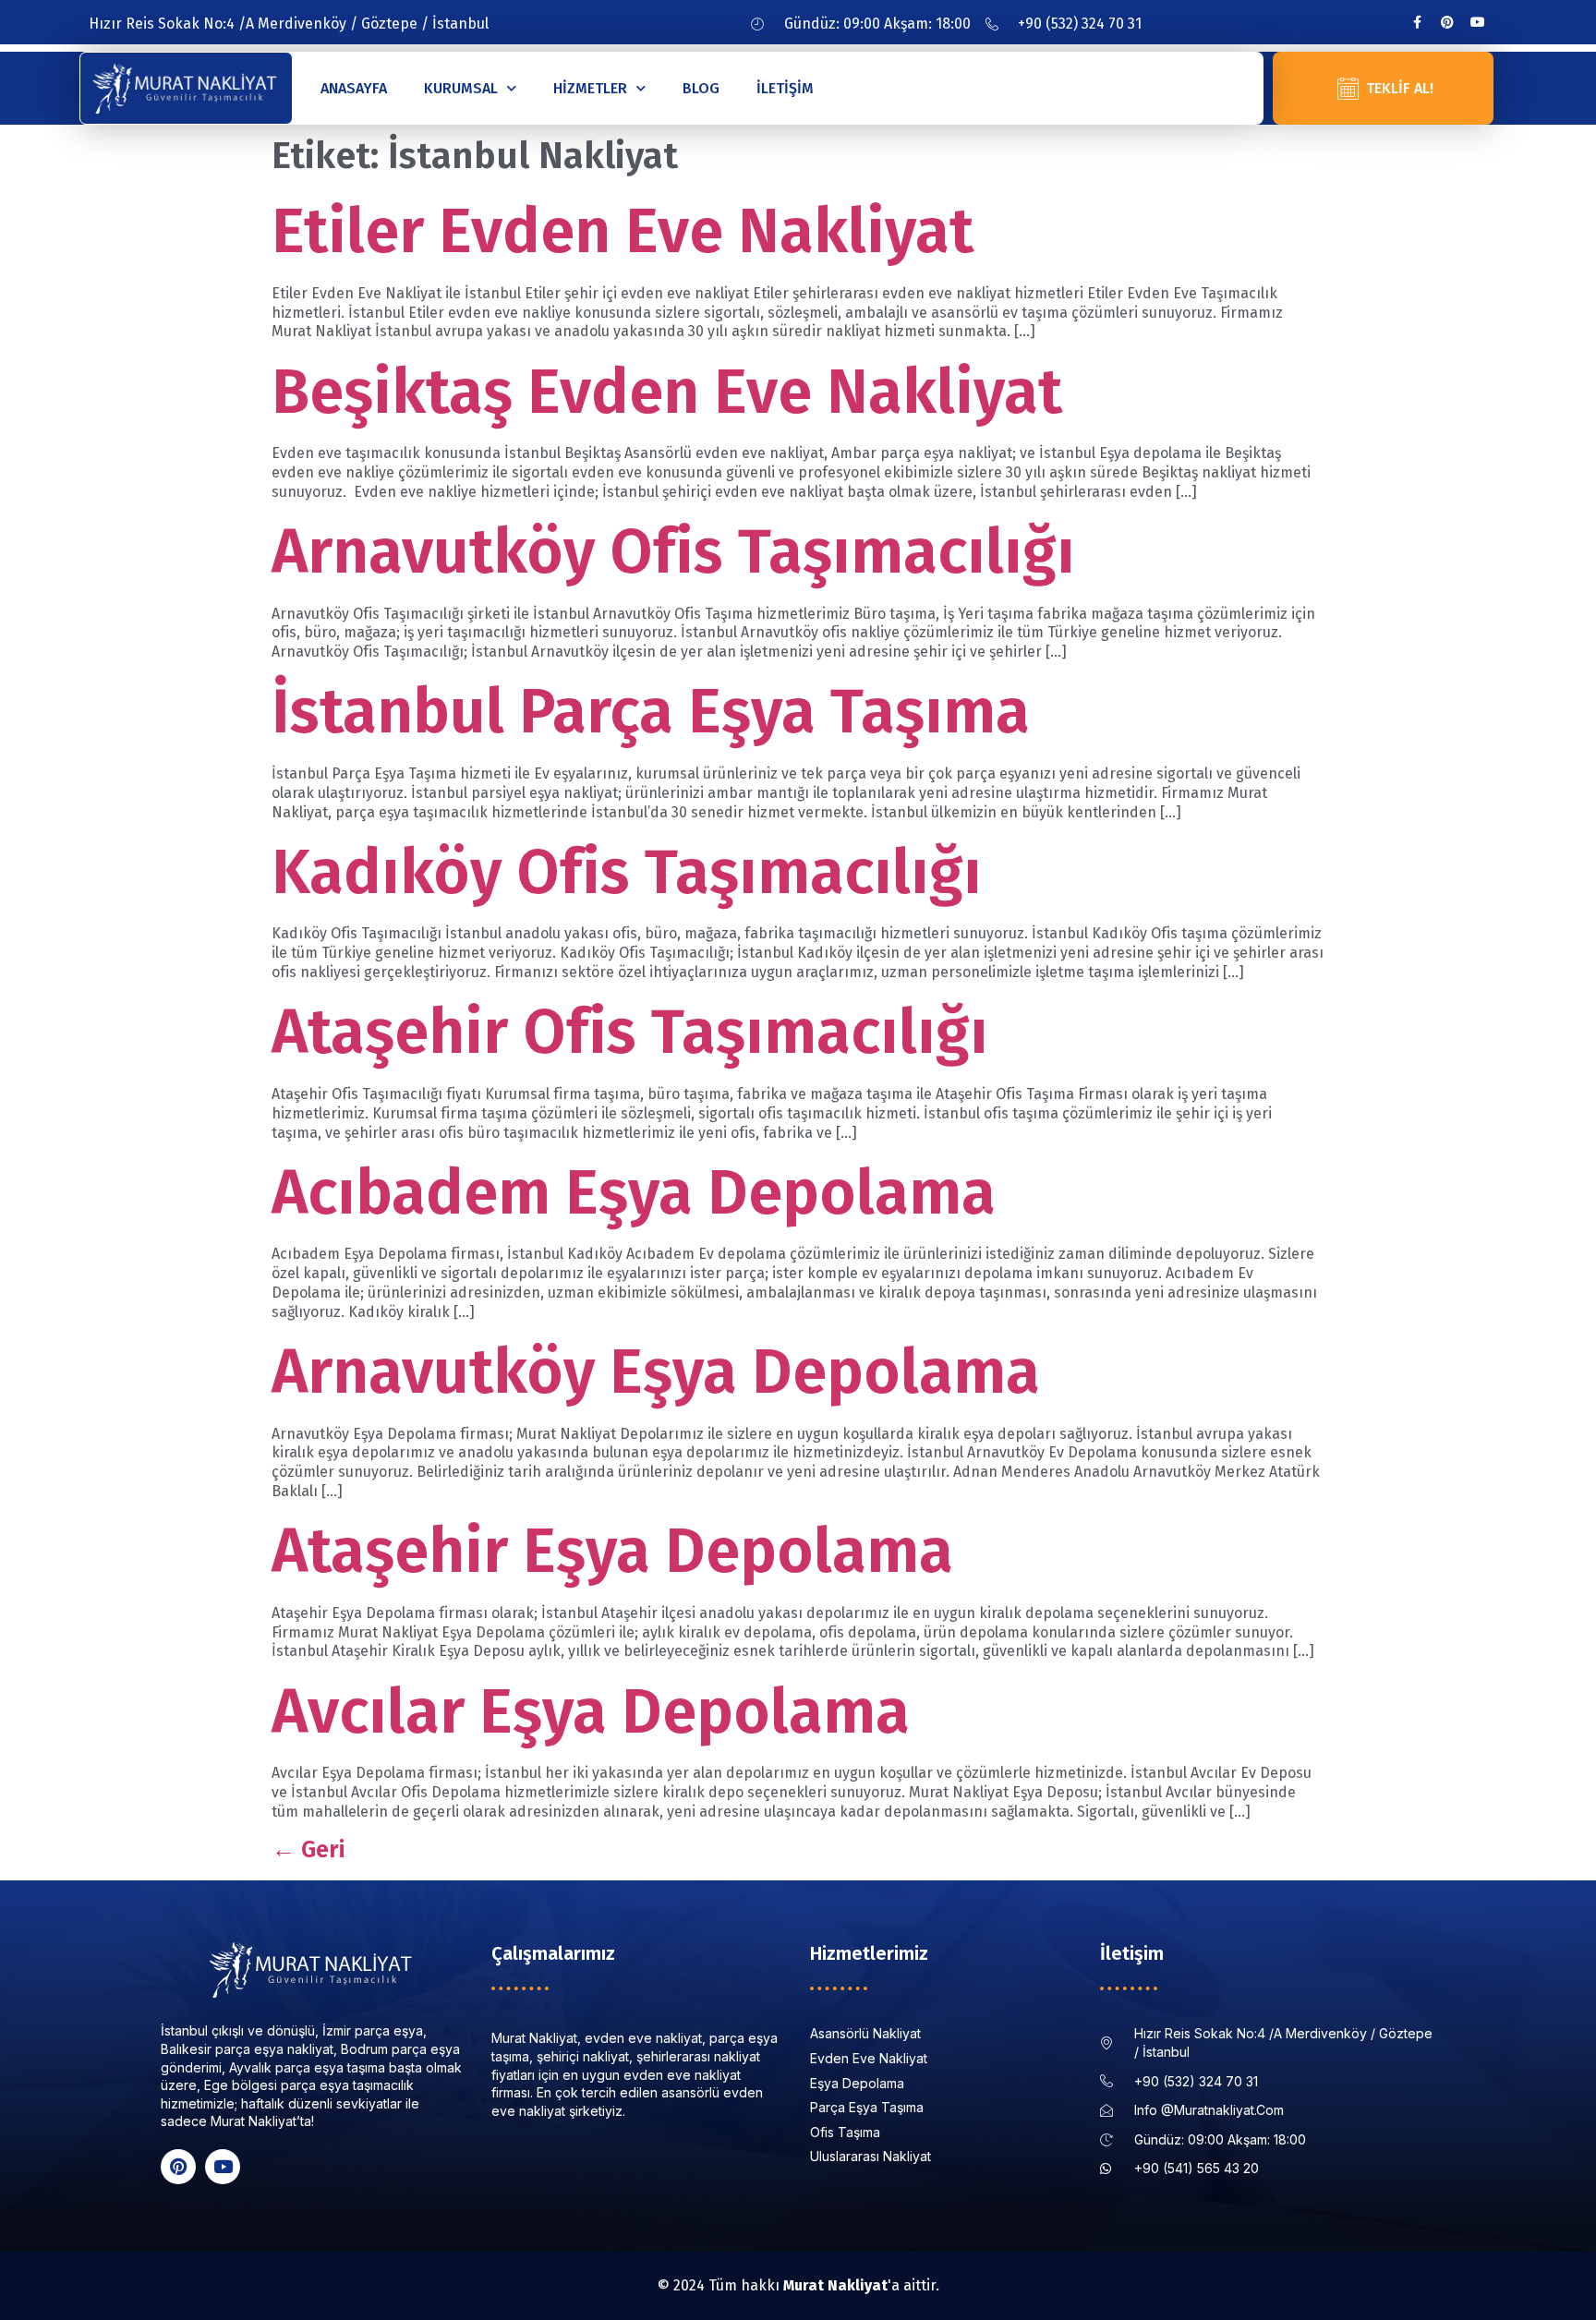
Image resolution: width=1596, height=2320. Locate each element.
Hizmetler (590, 88)
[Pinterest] (1447, 22)
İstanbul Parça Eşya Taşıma (651, 712)
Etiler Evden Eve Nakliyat (623, 231)
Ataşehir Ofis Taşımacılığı (630, 1032)
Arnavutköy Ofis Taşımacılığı (673, 552)
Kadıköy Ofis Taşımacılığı (627, 872)
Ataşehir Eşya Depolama (612, 1551)
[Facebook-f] (1417, 22)
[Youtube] (1478, 22)
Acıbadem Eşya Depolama (634, 1193)
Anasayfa (354, 88)
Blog (701, 88)
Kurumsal (461, 88)
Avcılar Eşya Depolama (591, 1712)
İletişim (785, 88)
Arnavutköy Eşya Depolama (656, 1372)
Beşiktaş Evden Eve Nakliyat (667, 392)
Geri (308, 1849)
